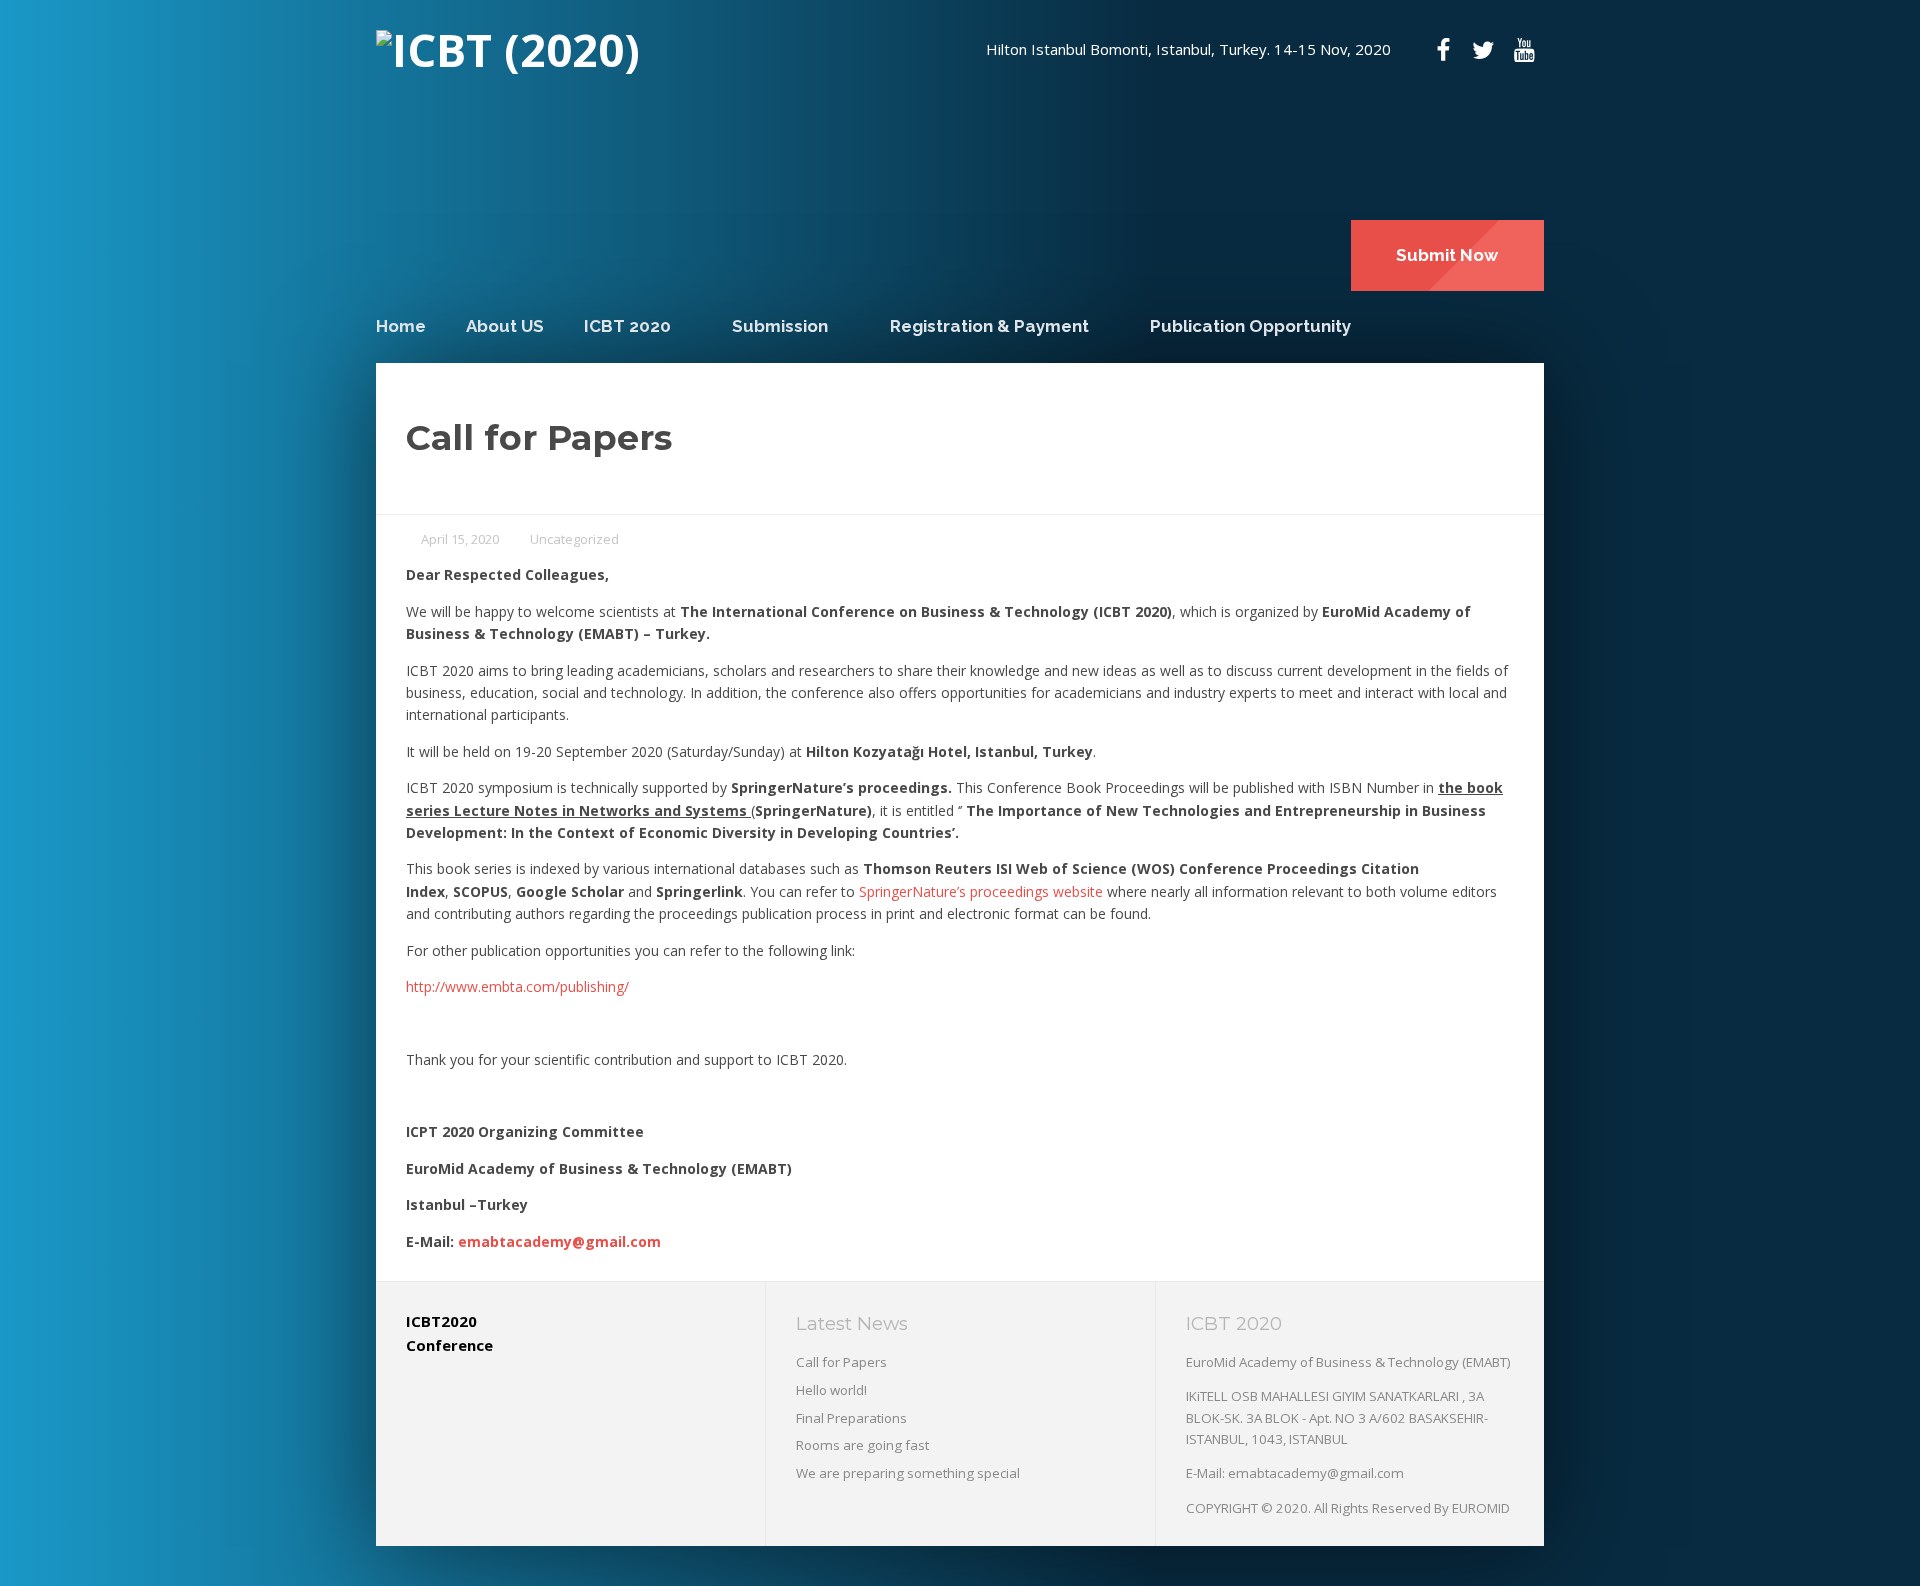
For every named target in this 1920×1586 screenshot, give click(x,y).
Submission (780, 326)
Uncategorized (574, 539)
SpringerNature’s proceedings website (981, 891)
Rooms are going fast (862, 1445)
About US (505, 326)
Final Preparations (851, 1418)
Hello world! (831, 1390)
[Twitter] (1483, 50)
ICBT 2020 (627, 326)
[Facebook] (1443, 50)
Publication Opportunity (1250, 326)
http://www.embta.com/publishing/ (517, 986)
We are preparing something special (908, 1473)
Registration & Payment (989, 326)
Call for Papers (841, 1362)
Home (401, 326)
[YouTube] (1524, 50)
